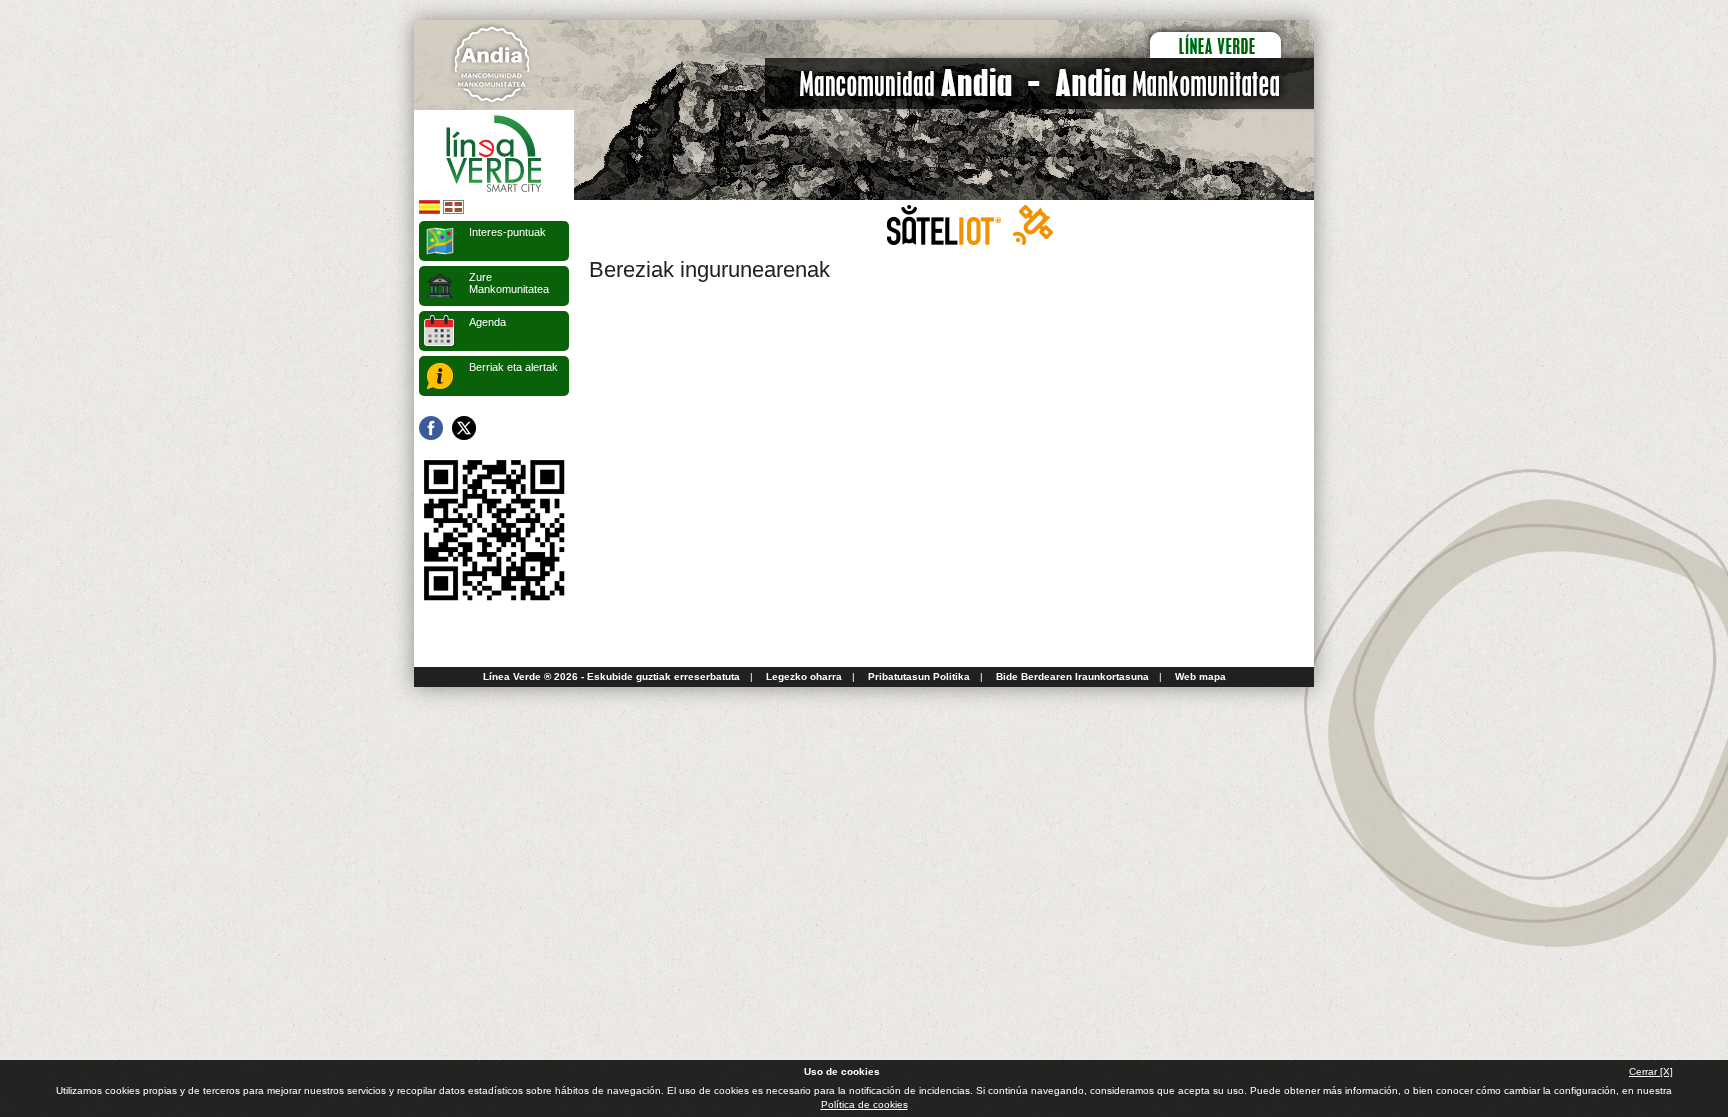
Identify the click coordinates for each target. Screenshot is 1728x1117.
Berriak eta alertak (513, 367)
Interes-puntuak (507, 232)
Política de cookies (864, 1104)
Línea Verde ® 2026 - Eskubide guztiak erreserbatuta (611, 676)
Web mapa (1200, 676)
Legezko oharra (804, 676)
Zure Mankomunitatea (509, 283)
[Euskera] (453, 210)
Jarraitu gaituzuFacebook (431, 428)
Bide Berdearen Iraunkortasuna (1072, 676)
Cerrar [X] (1651, 1071)
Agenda (487, 322)
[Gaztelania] (429, 210)
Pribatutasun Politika (919, 676)
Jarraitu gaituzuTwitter (464, 428)
